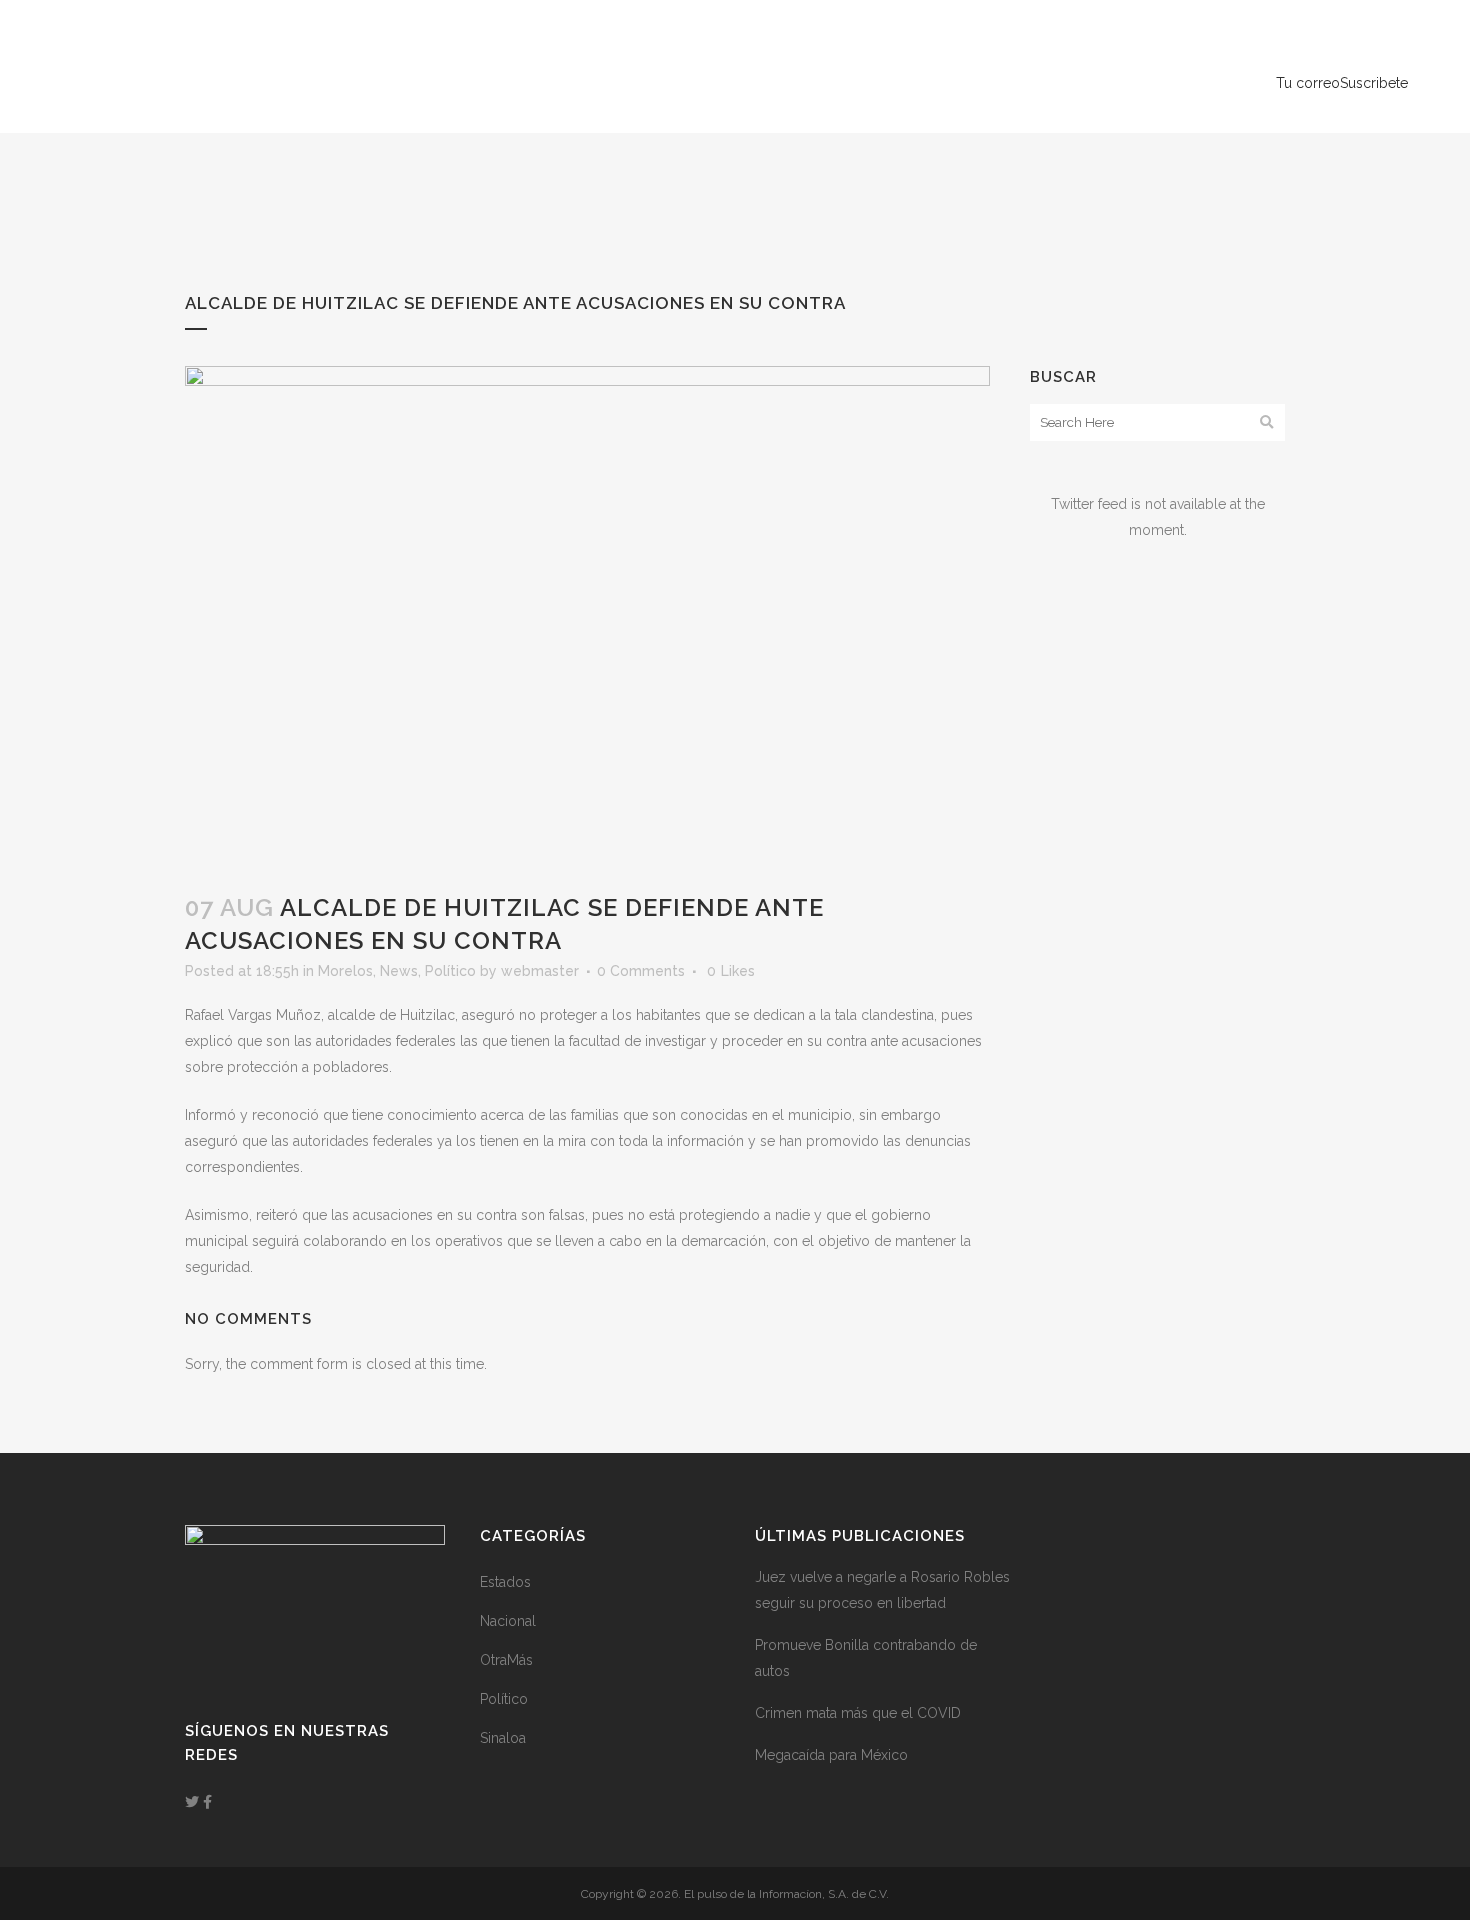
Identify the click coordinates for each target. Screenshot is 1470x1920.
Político (450, 971)
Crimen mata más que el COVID (858, 1713)
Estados (505, 1582)
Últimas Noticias (1421, 49)
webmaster (540, 971)
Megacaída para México (831, 1755)
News (399, 971)
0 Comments (641, 971)
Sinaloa (503, 1738)
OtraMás (506, 1660)
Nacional (508, 1621)
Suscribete (1374, 83)
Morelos (345, 971)
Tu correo (1308, 83)
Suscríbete (1404, 16)
